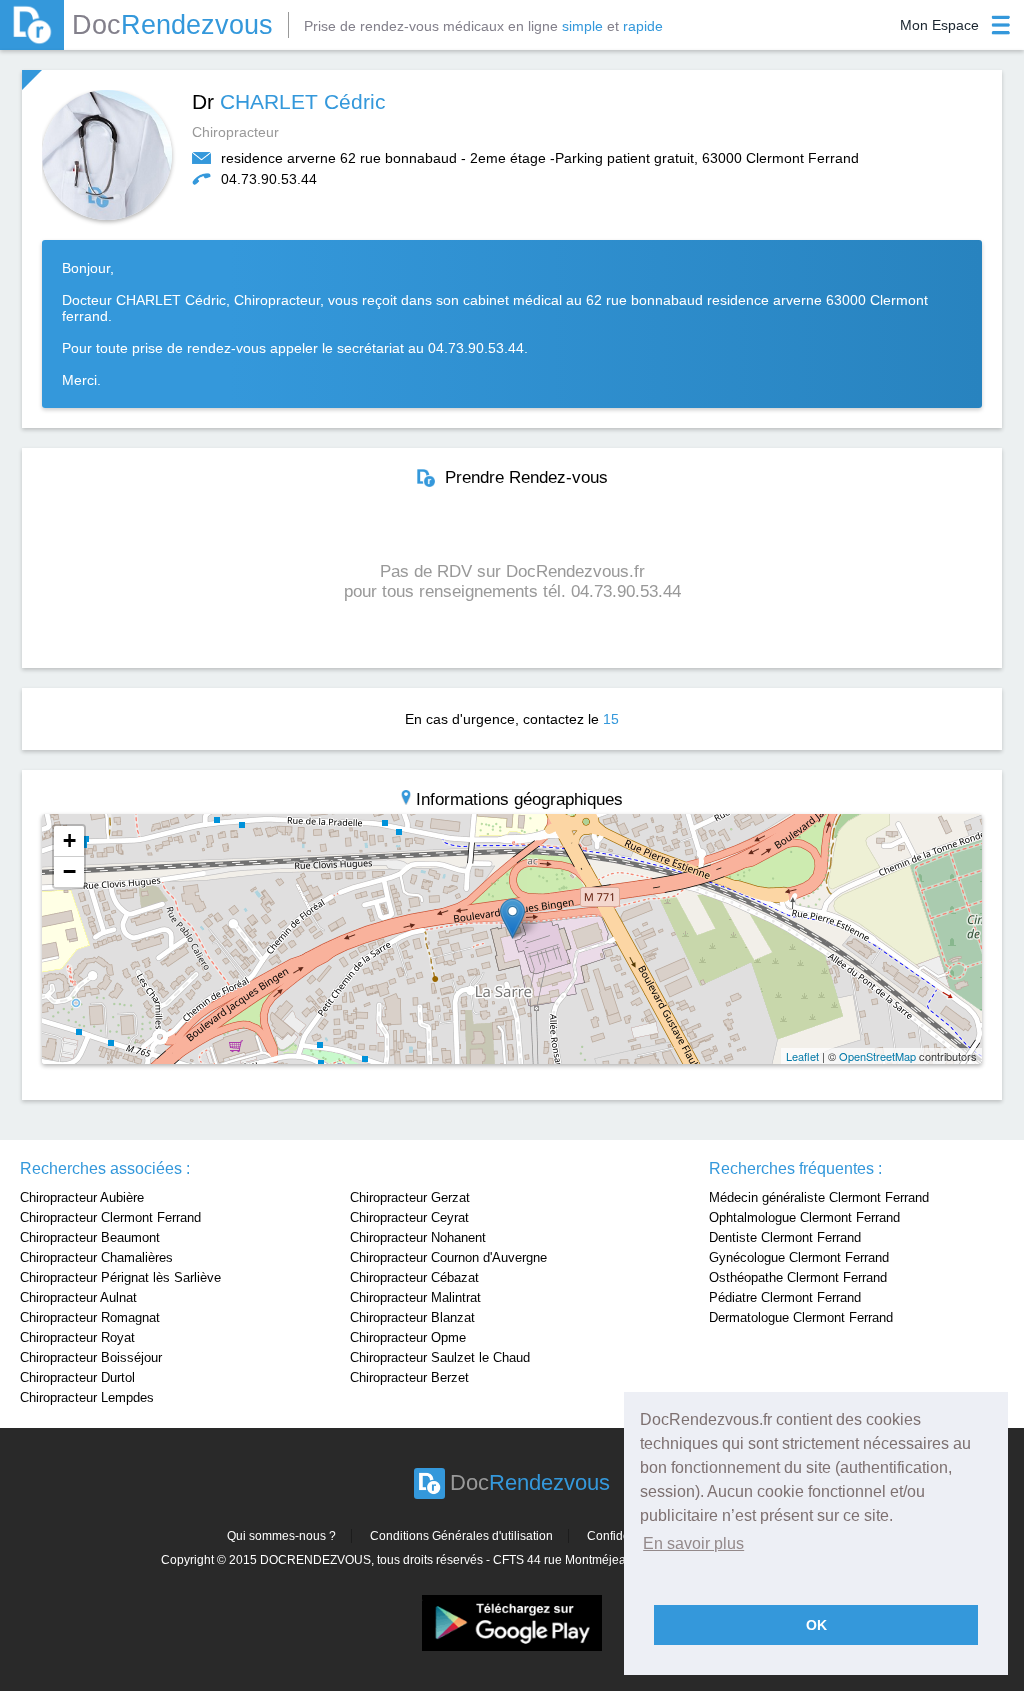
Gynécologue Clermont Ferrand (799, 1257)
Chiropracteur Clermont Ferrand (110, 1217)
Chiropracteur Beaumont (90, 1237)
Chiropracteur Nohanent (418, 1237)
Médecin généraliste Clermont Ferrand (819, 1197)
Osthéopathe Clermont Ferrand (798, 1277)
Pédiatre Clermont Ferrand (785, 1297)
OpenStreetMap (877, 1056)
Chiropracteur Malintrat (415, 1297)
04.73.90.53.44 (269, 179)
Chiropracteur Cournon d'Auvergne (448, 1257)
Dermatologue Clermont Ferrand (801, 1317)
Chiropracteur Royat (77, 1337)
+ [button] (69, 840)
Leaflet (802, 1056)
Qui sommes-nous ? (281, 1536)
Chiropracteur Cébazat (414, 1277)
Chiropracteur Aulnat (78, 1297)
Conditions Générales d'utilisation (461, 1536)
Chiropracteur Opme (408, 1337)
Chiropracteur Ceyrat (409, 1217)
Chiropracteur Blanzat (412, 1317)
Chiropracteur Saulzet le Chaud (440, 1357)
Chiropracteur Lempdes (87, 1397)
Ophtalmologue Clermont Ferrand (804, 1217)
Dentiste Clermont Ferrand (785, 1237)
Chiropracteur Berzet (409, 1377)
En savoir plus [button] (693, 1543)
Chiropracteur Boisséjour (91, 1357)
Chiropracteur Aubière (82, 1197)
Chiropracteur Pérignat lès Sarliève (120, 1277)
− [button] (69, 871)
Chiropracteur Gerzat (410, 1197)
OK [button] (816, 1625)
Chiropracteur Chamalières (96, 1257)
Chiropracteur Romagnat (90, 1317)
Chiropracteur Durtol (77, 1377)
